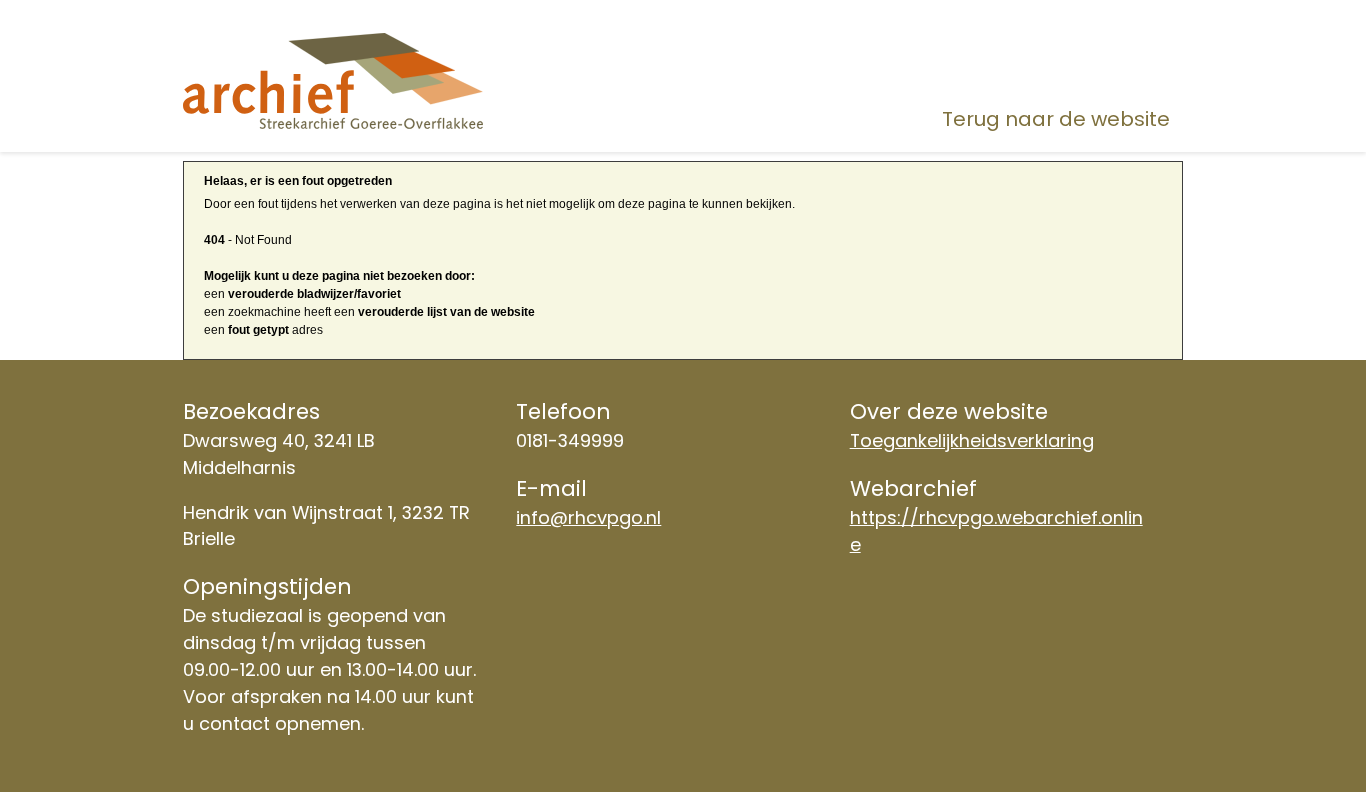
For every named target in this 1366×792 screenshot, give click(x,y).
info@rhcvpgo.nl (588, 517)
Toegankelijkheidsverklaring (972, 440)
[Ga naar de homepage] (340, 80)
